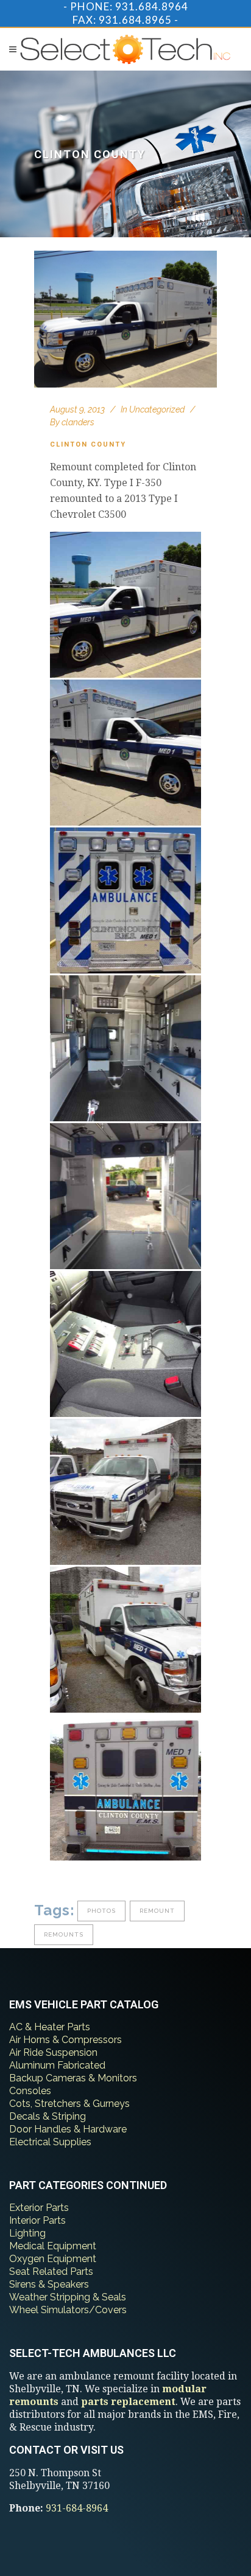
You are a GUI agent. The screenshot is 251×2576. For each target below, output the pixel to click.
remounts (64, 1934)
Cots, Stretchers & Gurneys (69, 2104)
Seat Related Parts (51, 2271)
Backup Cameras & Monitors (73, 2078)
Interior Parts (37, 2220)
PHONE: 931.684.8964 (129, 6)
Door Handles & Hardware (68, 2129)
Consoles (30, 2091)
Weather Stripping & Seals (68, 2297)
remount (157, 1911)
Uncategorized (157, 409)
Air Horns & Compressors (65, 2040)
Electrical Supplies (50, 2142)
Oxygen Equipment (53, 2259)
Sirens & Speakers (49, 2284)
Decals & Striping (48, 2116)
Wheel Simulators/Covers (68, 2310)
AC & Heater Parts (50, 2027)
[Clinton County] (125, 319)
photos (101, 1911)
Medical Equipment (53, 2246)
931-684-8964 (77, 2508)
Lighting (27, 2233)
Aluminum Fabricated (57, 2065)
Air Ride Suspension (53, 2052)
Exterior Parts (39, 2208)
